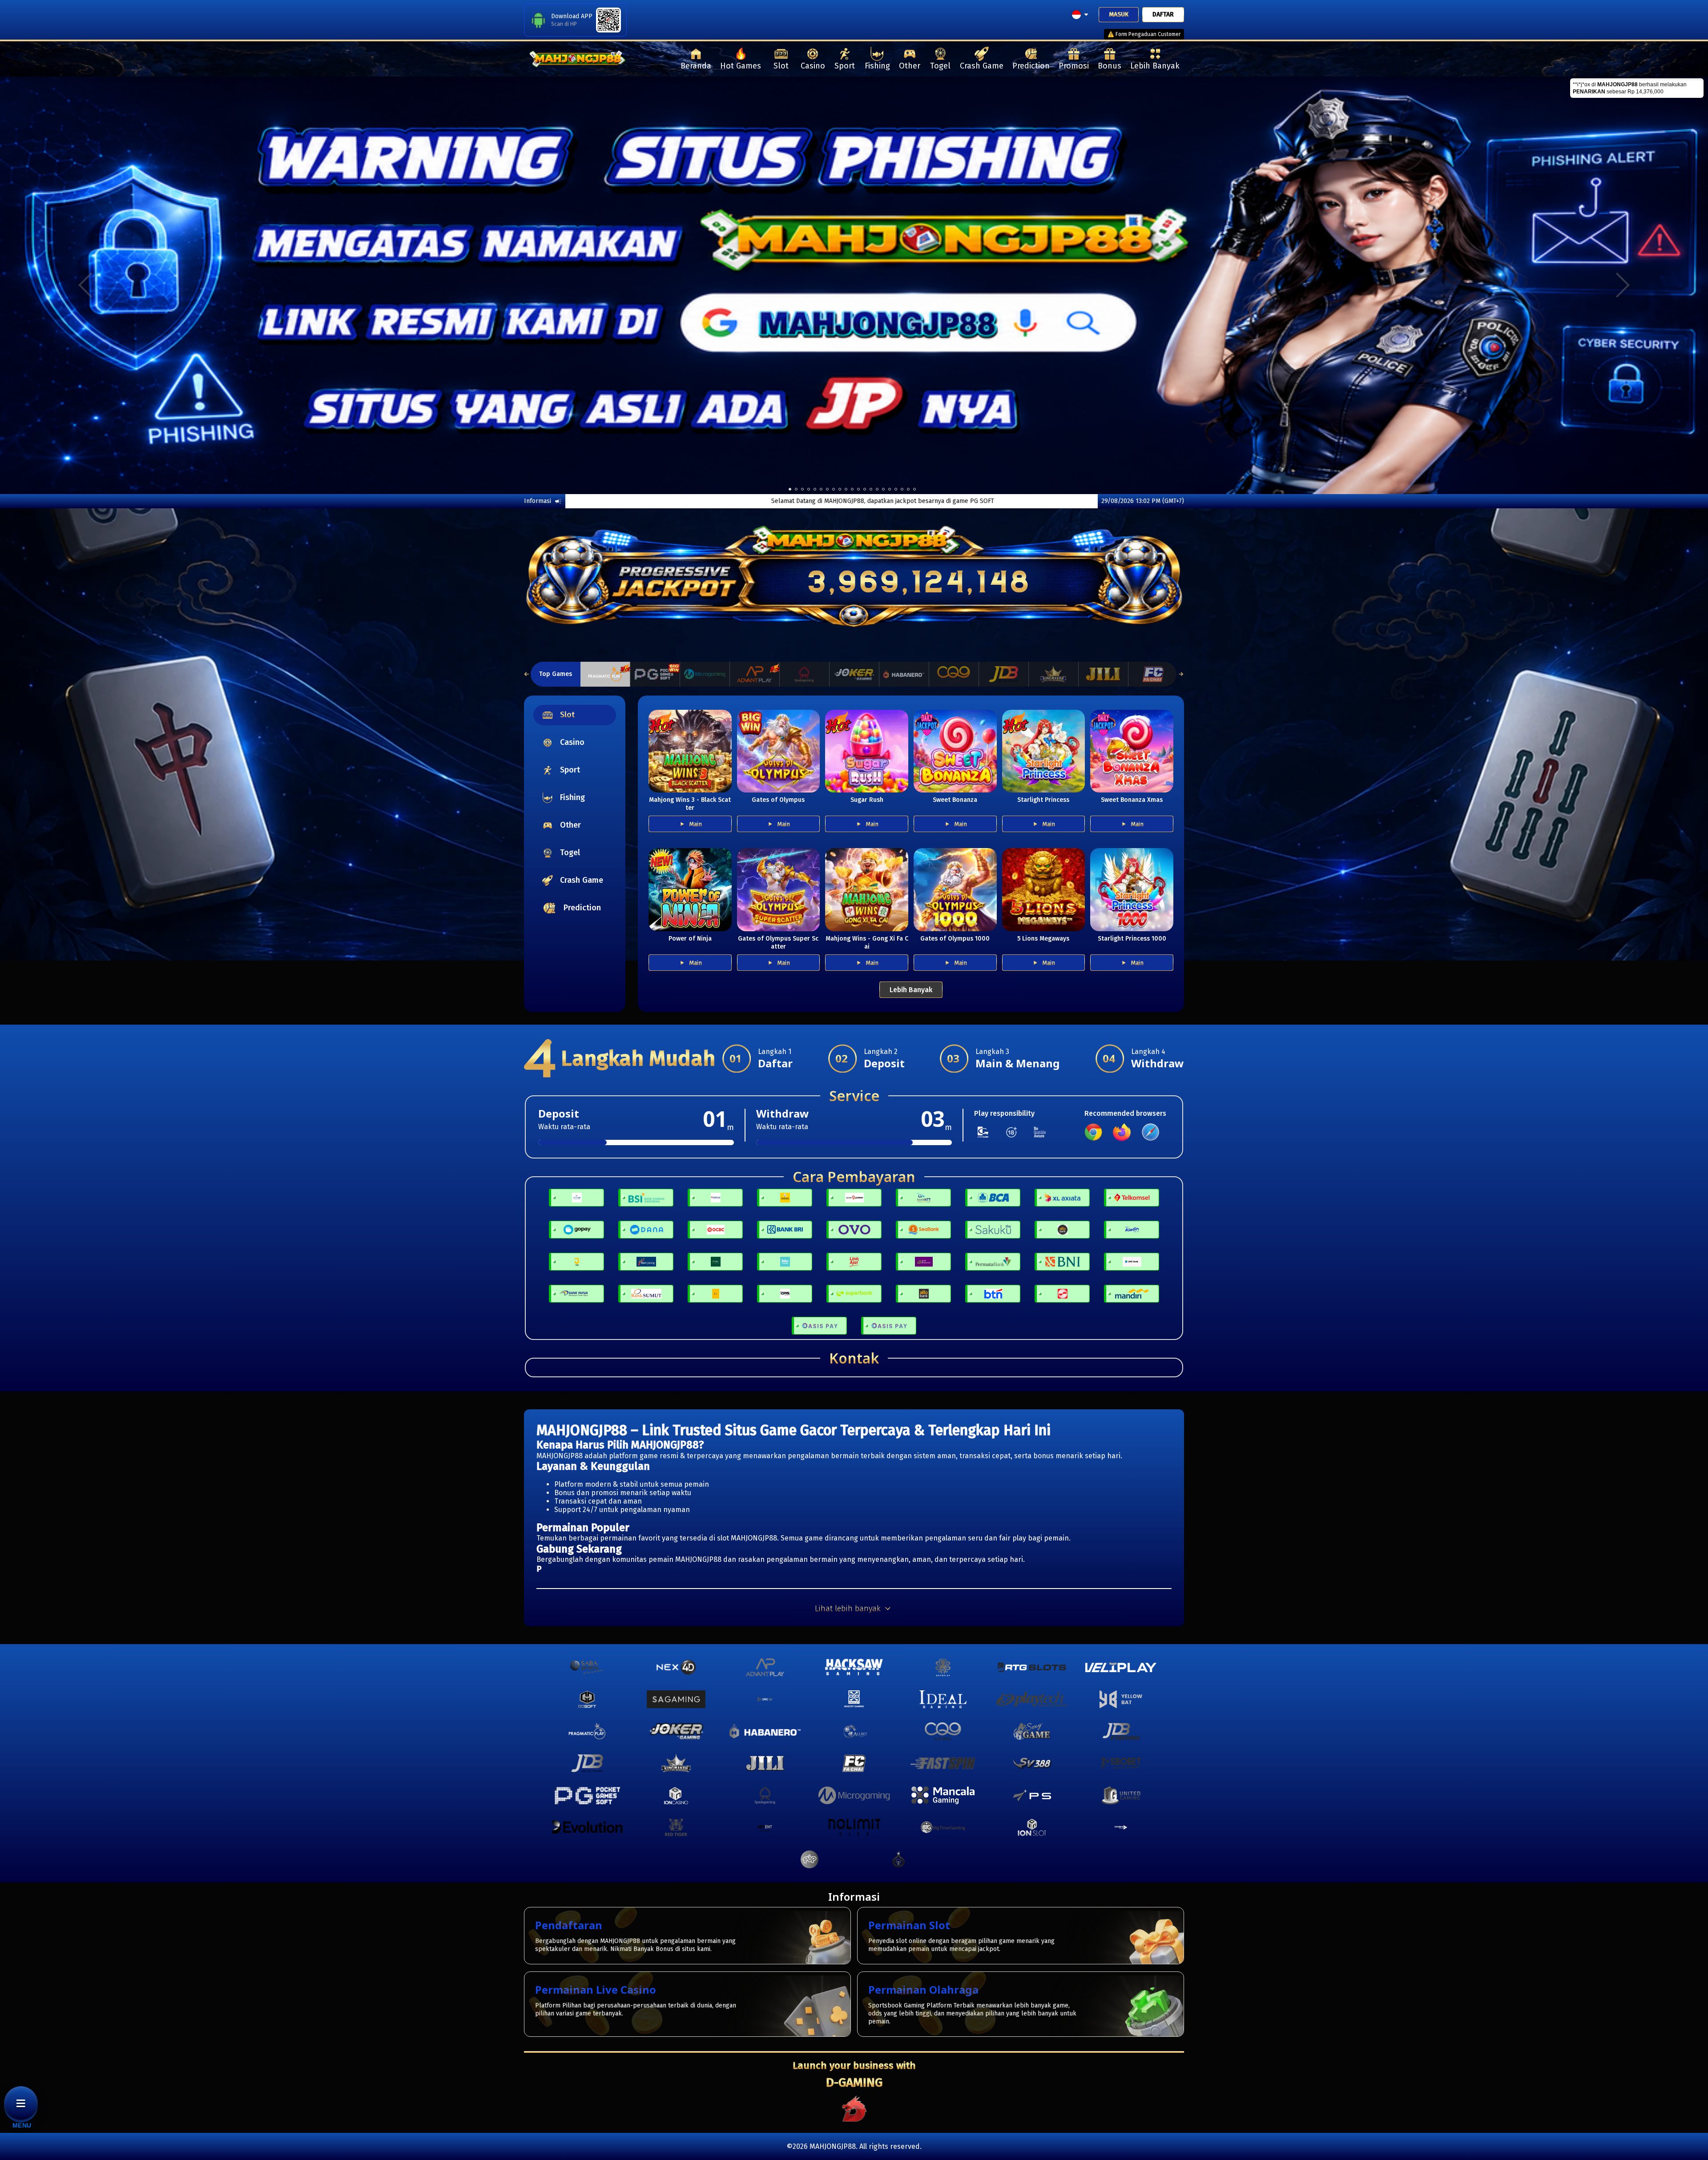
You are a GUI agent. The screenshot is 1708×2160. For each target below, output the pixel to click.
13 (871, 489)
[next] (1623, 285)
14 (877, 489)
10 (852, 489)
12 (865, 489)
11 (858, 489)
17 (896, 489)
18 (902, 489)
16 (890, 489)
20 (914, 489)
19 (908, 489)
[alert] (1637, 88)
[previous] (85, 285)
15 (883, 489)
